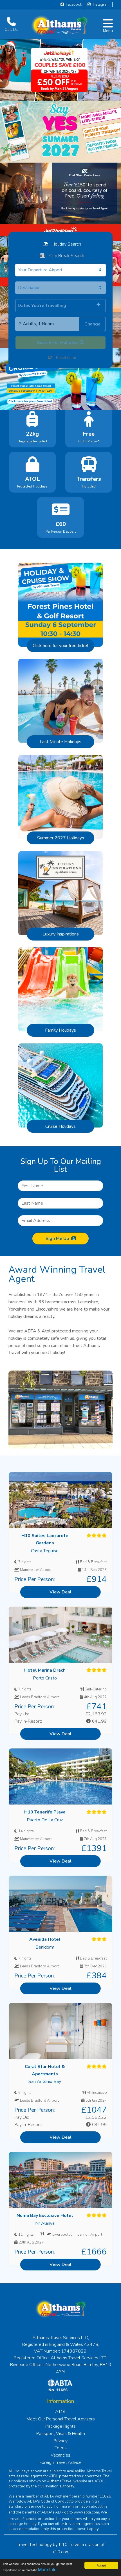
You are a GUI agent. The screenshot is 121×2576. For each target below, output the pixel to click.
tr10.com (60, 2552)
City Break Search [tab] (66, 256)
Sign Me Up (57, 1239)
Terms (61, 2448)
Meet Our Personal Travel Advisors (61, 2419)
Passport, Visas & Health (61, 2434)
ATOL (61, 2412)
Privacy (60, 2441)
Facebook (73, 4)
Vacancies (60, 2455)
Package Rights (60, 2426)
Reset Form (65, 358)
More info (47, 2569)
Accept (101, 2565)
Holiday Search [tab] (66, 244)
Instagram (101, 4)
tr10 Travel (70, 2545)
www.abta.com (86, 2512)
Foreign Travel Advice (60, 2462)
